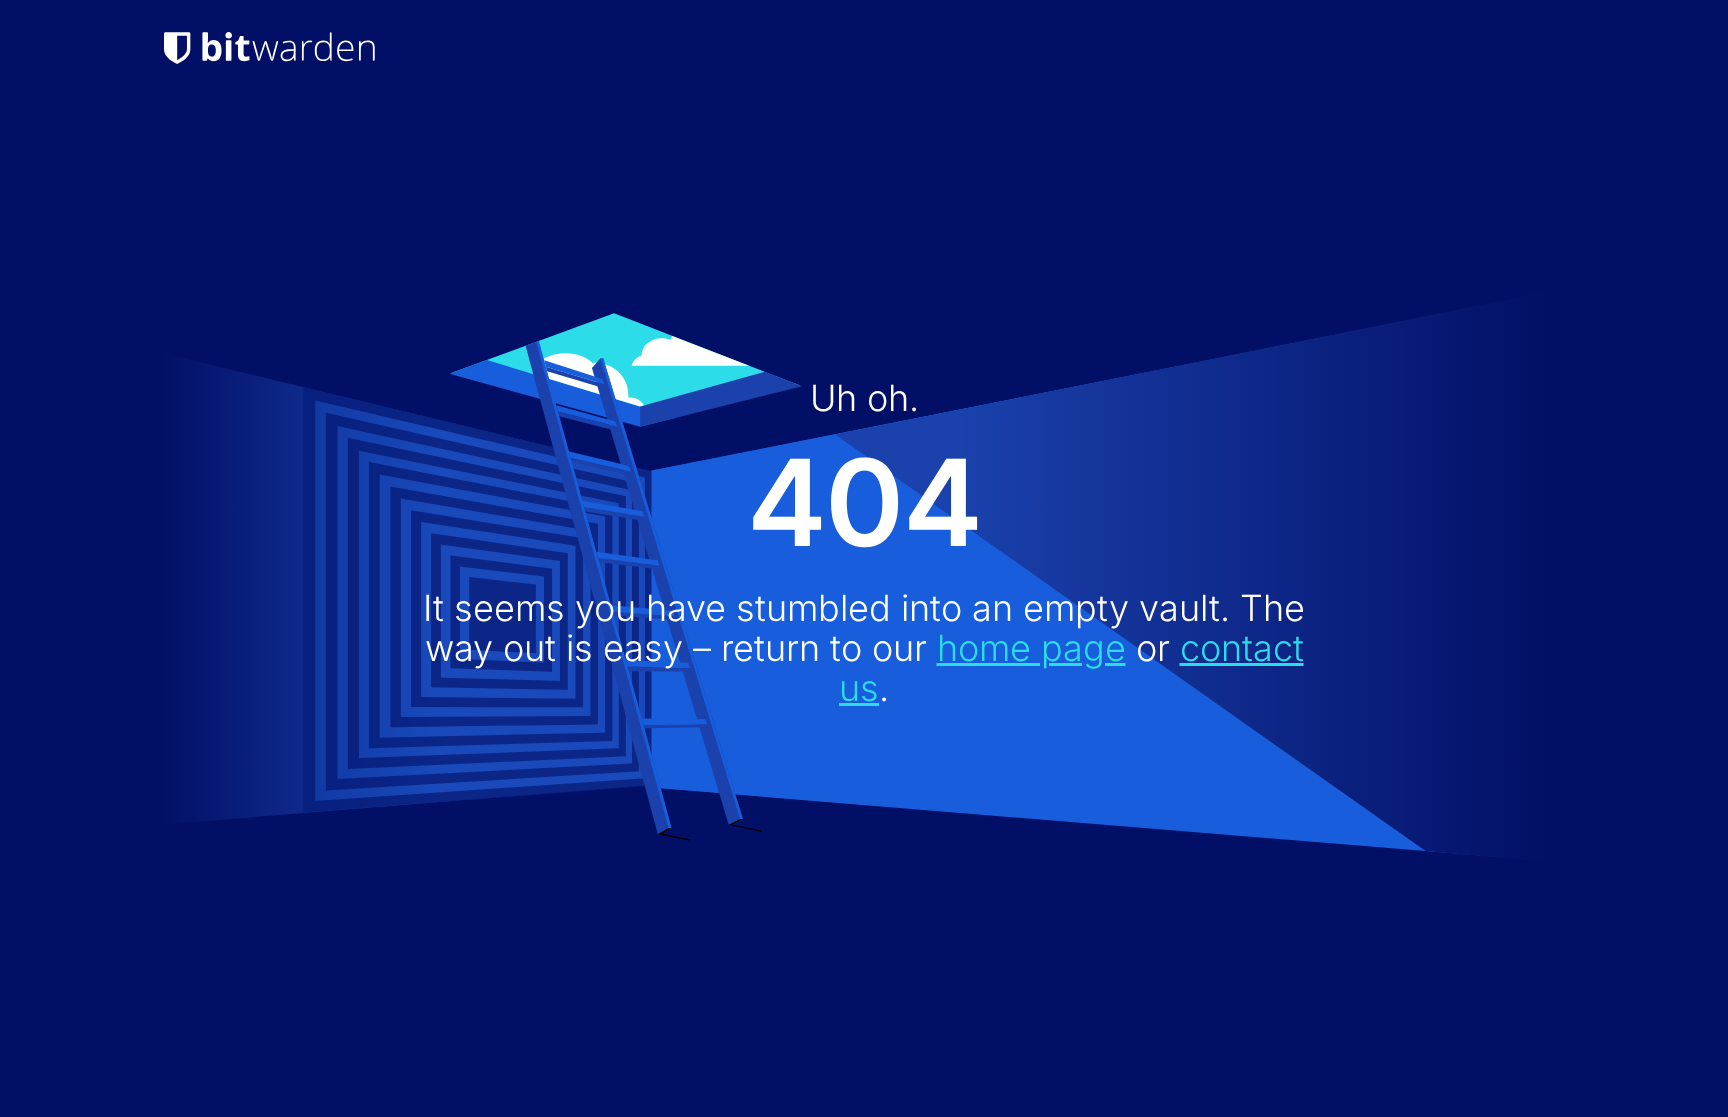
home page (1031, 648)
